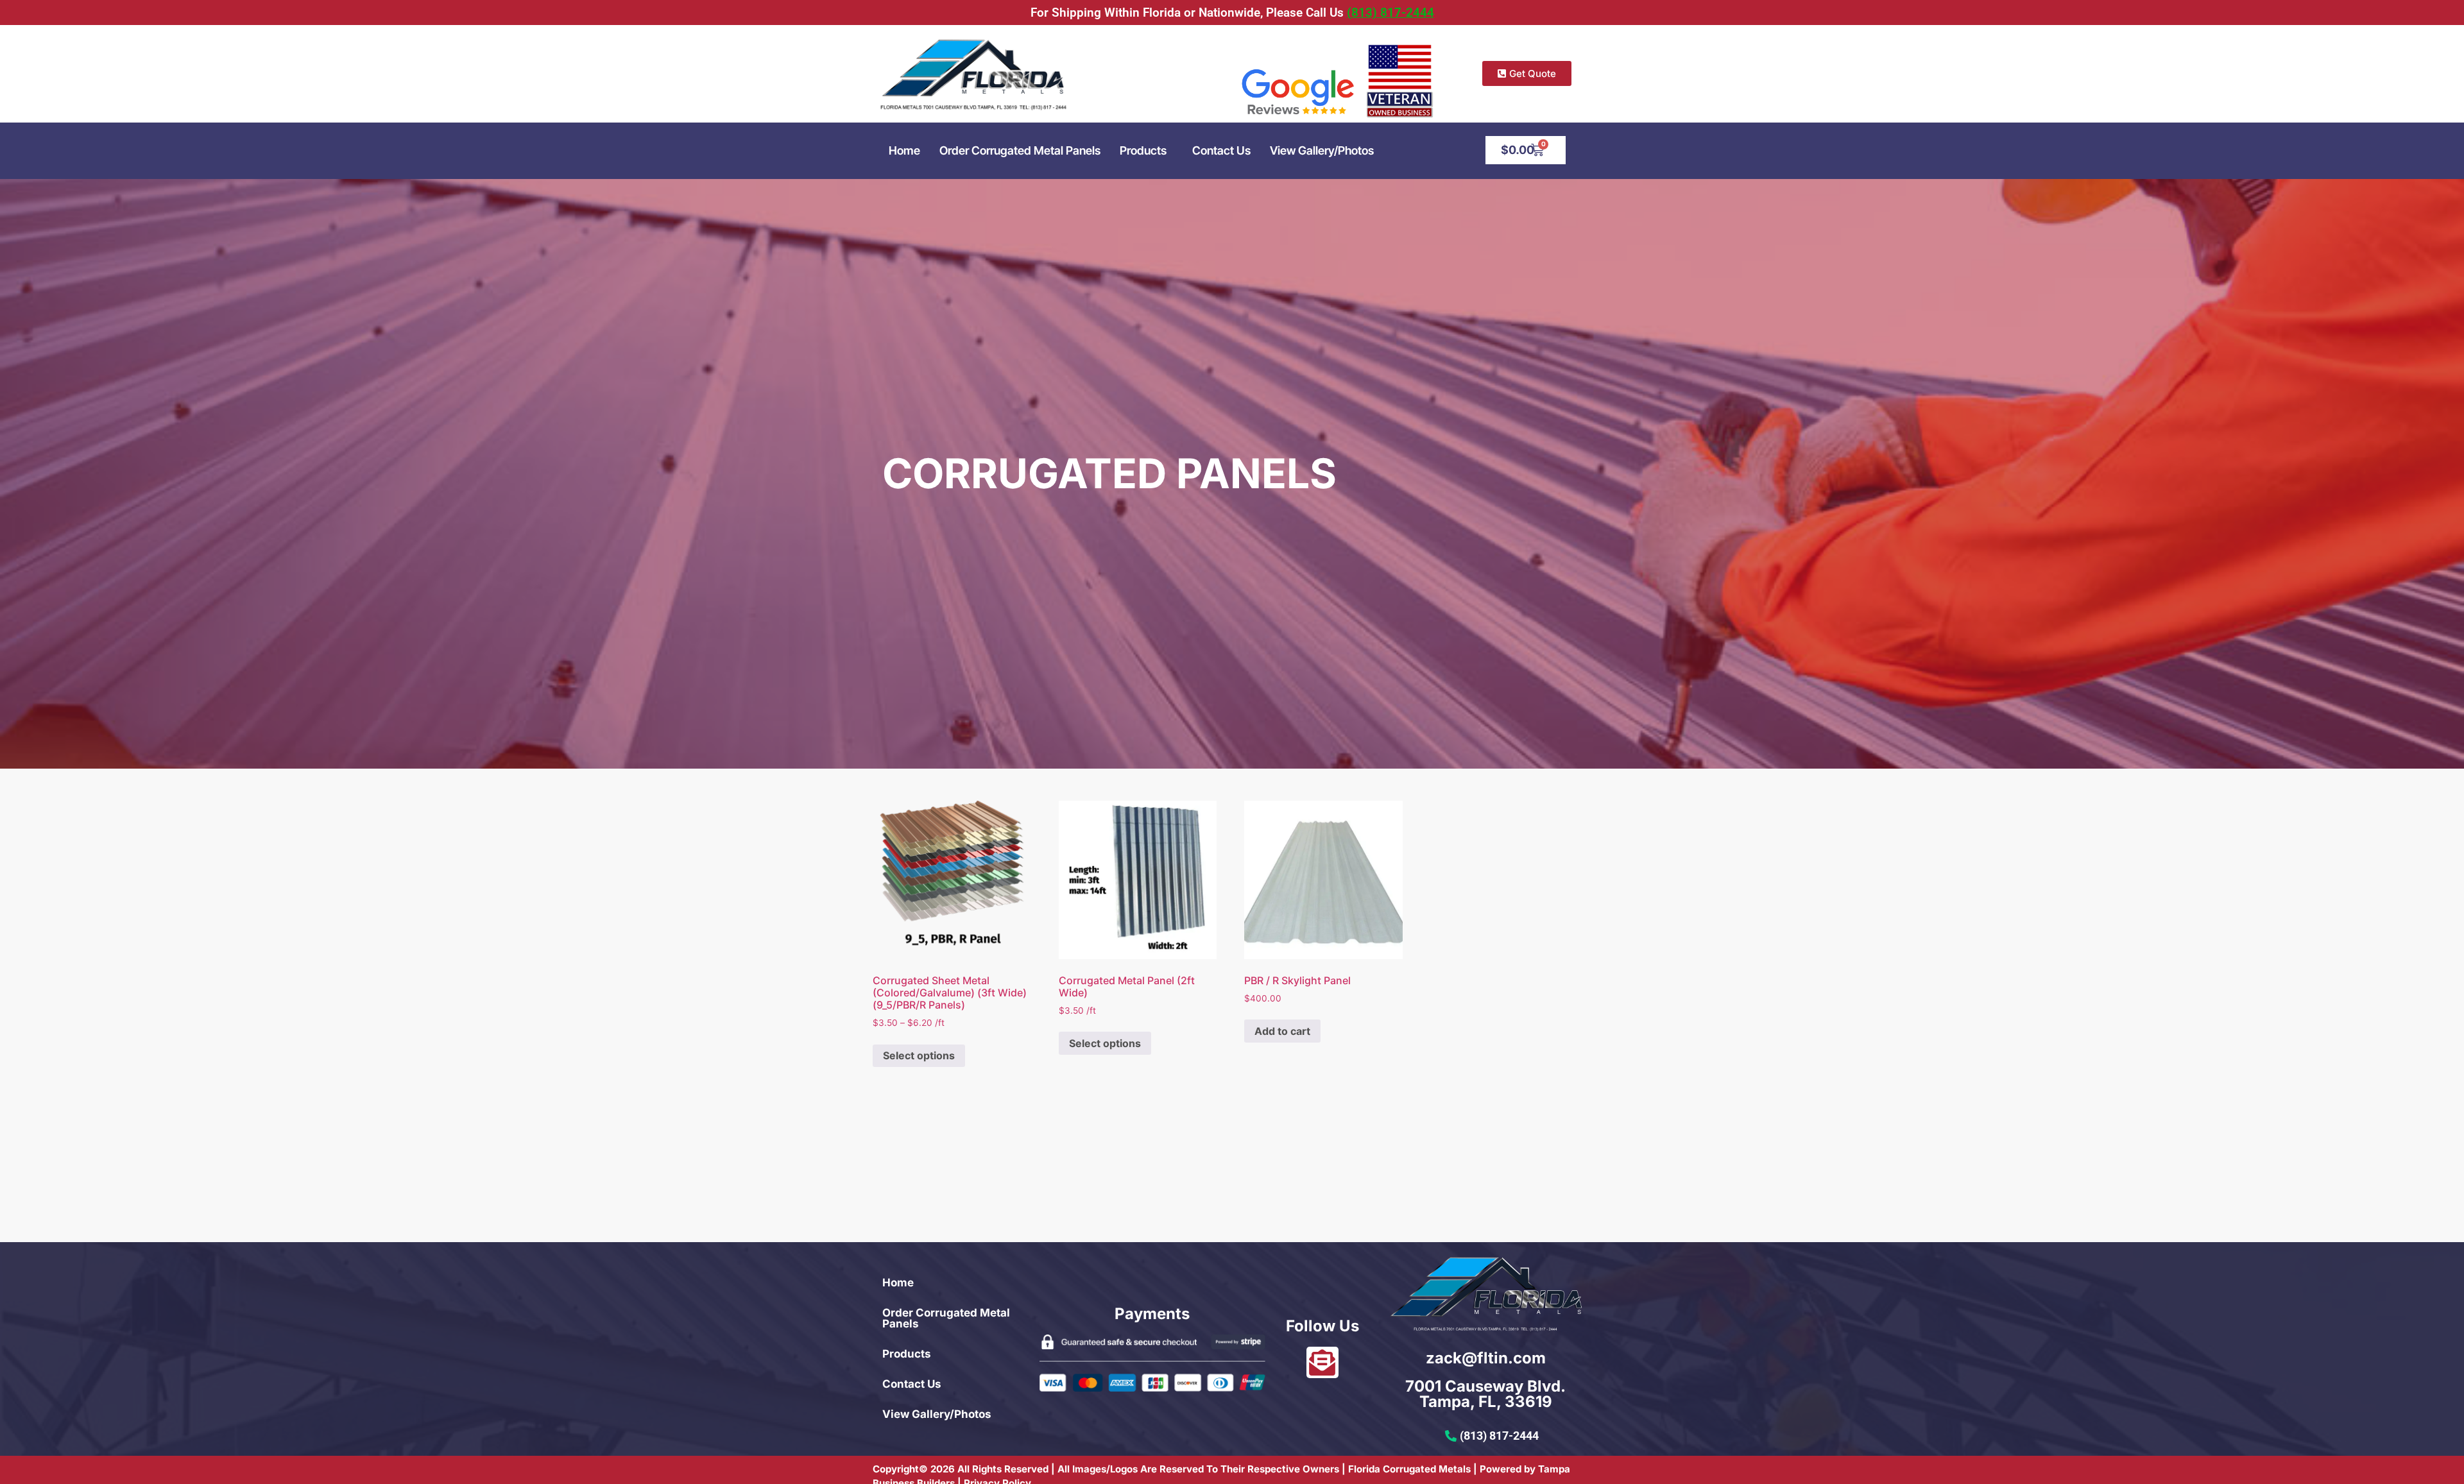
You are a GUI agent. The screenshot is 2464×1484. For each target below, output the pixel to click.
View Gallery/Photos (1322, 150)
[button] (1146, 151)
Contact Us (1221, 150)
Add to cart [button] (1282, 1031)
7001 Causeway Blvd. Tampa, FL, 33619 (1485, 1394)
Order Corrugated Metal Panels (1020, 150)
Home (904, 150)
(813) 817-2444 (1390, 13)
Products (1143, 150)
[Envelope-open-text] (1322, 1362)
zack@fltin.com (1486, 1358)
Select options (919, 1055)
